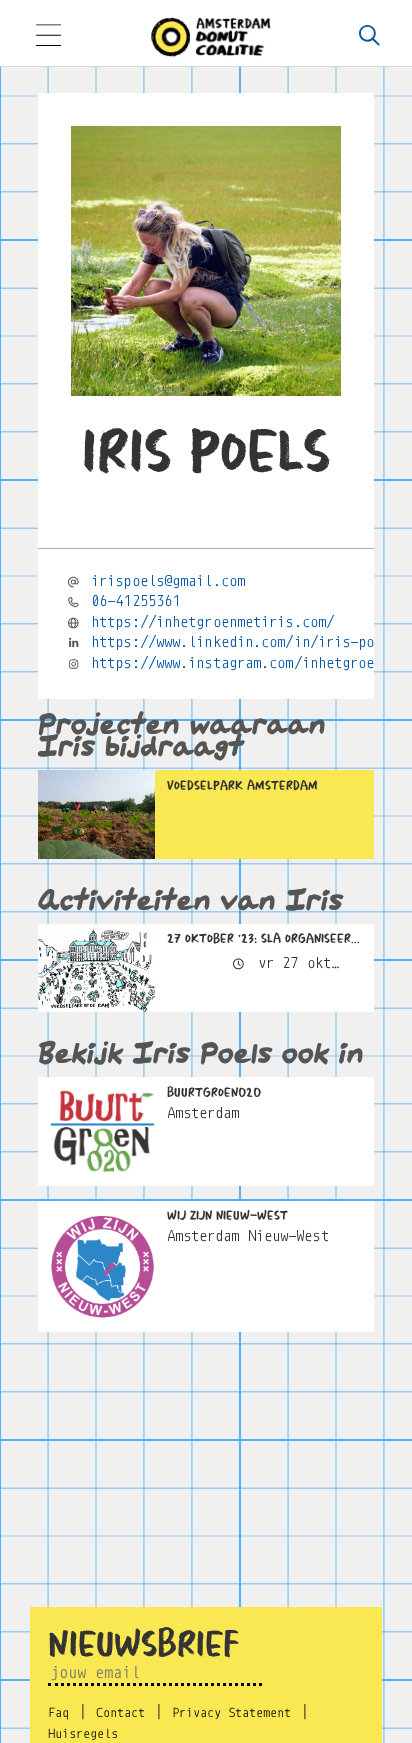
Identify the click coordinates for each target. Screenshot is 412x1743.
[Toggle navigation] (48, 37)
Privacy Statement (231, 1713)
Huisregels (83, 1734)
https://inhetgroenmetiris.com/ (212, 622)
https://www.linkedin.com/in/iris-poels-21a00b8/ (251, 642)
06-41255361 (135, 601)
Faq (58, 1713)
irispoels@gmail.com (168, 581)
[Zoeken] (369, 37)
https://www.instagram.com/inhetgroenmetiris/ (251, 663)
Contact (120, 1713)
